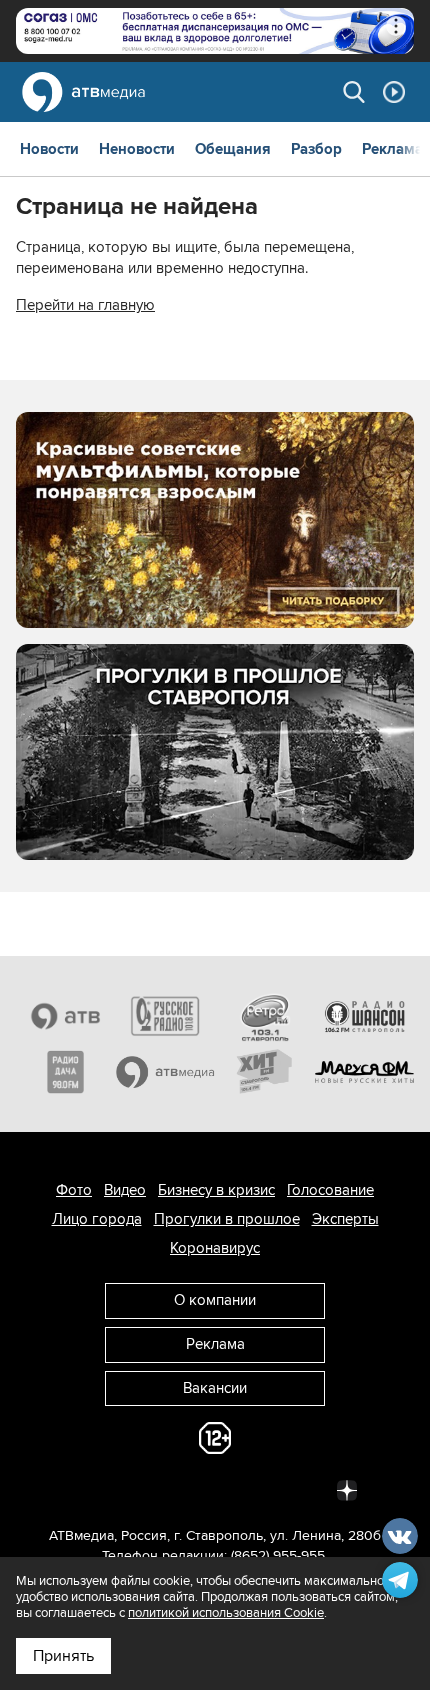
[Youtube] (259, 1489)
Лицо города (97, 1219)
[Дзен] (347, 1489)
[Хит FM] (265, 1072)
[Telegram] (127, 1489)
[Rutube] (303, 1489)
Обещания (233, 149)
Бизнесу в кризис (216, 1190)
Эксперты (345, 1219)
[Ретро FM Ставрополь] (265, 1016)
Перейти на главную (85, 305)
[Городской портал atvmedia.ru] (166, 1072)
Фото (74, 1190)
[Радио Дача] (66, 1072)
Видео (125, 1190)
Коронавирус (215, 1248)
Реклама (392, 149)
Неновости (137, 149)
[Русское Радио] (166, 1016)
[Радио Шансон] (365, 1016)
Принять (63, 1656)
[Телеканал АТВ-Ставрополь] (66, 1016)
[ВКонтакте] (83, 1489)
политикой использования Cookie (226, 1613)
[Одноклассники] (171, 1489)
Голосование (330, 1190)
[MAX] (215, 1489)
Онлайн (394, 92)
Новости (49, 149)
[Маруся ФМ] (365, 1072)
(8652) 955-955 (278, 1555)
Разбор (316, 149)
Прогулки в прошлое (227, 1219)
